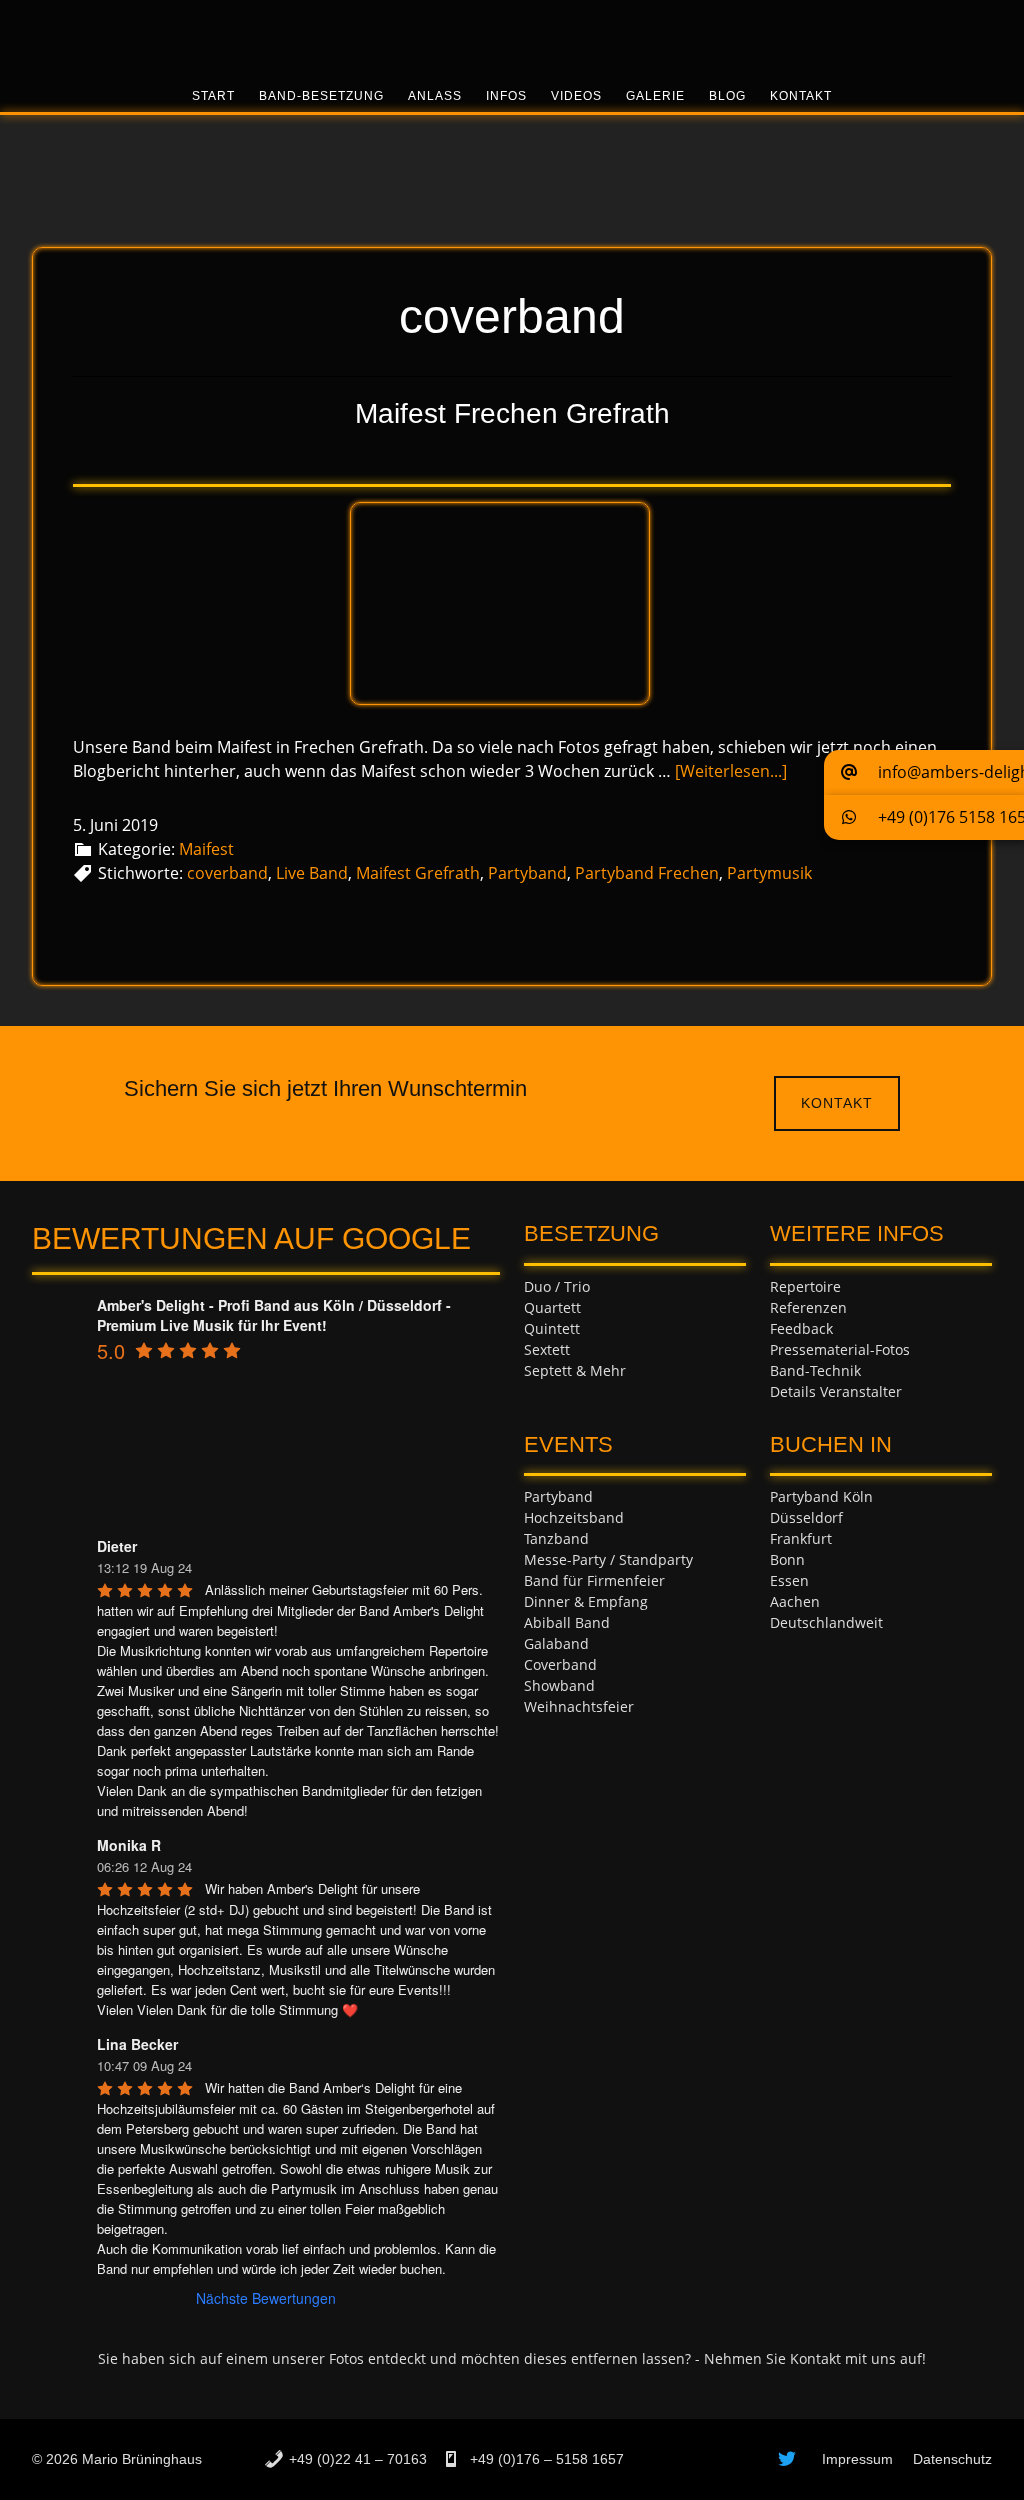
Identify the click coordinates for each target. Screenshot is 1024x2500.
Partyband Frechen (647, 873)
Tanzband (556, 1538)
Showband (559, 1685)
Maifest (206, 849)
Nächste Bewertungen (266, 2298)
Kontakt (837, 1103)
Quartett (552, 1307)
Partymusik (769, 873)
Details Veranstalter (836, 1391)
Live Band (312, 873)
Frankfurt (801, 1538)
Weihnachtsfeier (579, 1706)
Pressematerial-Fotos (840, 1349)
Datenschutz (952, 2459)
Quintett (552, 1328)
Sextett (547, 1349)
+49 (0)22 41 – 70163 (358, 2459)
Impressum (857, 2459)
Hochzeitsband (574, 1517)
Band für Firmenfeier (594, 1580)
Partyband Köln (821, 1496)
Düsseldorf (806, 1517)
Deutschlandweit (826, 1622)
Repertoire (805, 1286)
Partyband (527, 873)
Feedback (801, 1328)
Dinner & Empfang (586, 1601)
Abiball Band (567, 1622)
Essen (789, 1580)
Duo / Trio (557, 1286)
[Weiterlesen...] (731, 771)
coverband (227, 873)
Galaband (556, 1643)
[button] (924, 772)
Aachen (795, 1601)
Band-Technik (815, 1370)
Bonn (787, 1559)
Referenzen (808, 1307)
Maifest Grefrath (418, 873)
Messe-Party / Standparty (608, 1559)
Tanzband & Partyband (512, 35)
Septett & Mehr (575, 1370)
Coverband (560, 1664)
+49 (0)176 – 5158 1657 (545, 2459)
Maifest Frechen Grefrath (512, 413)
